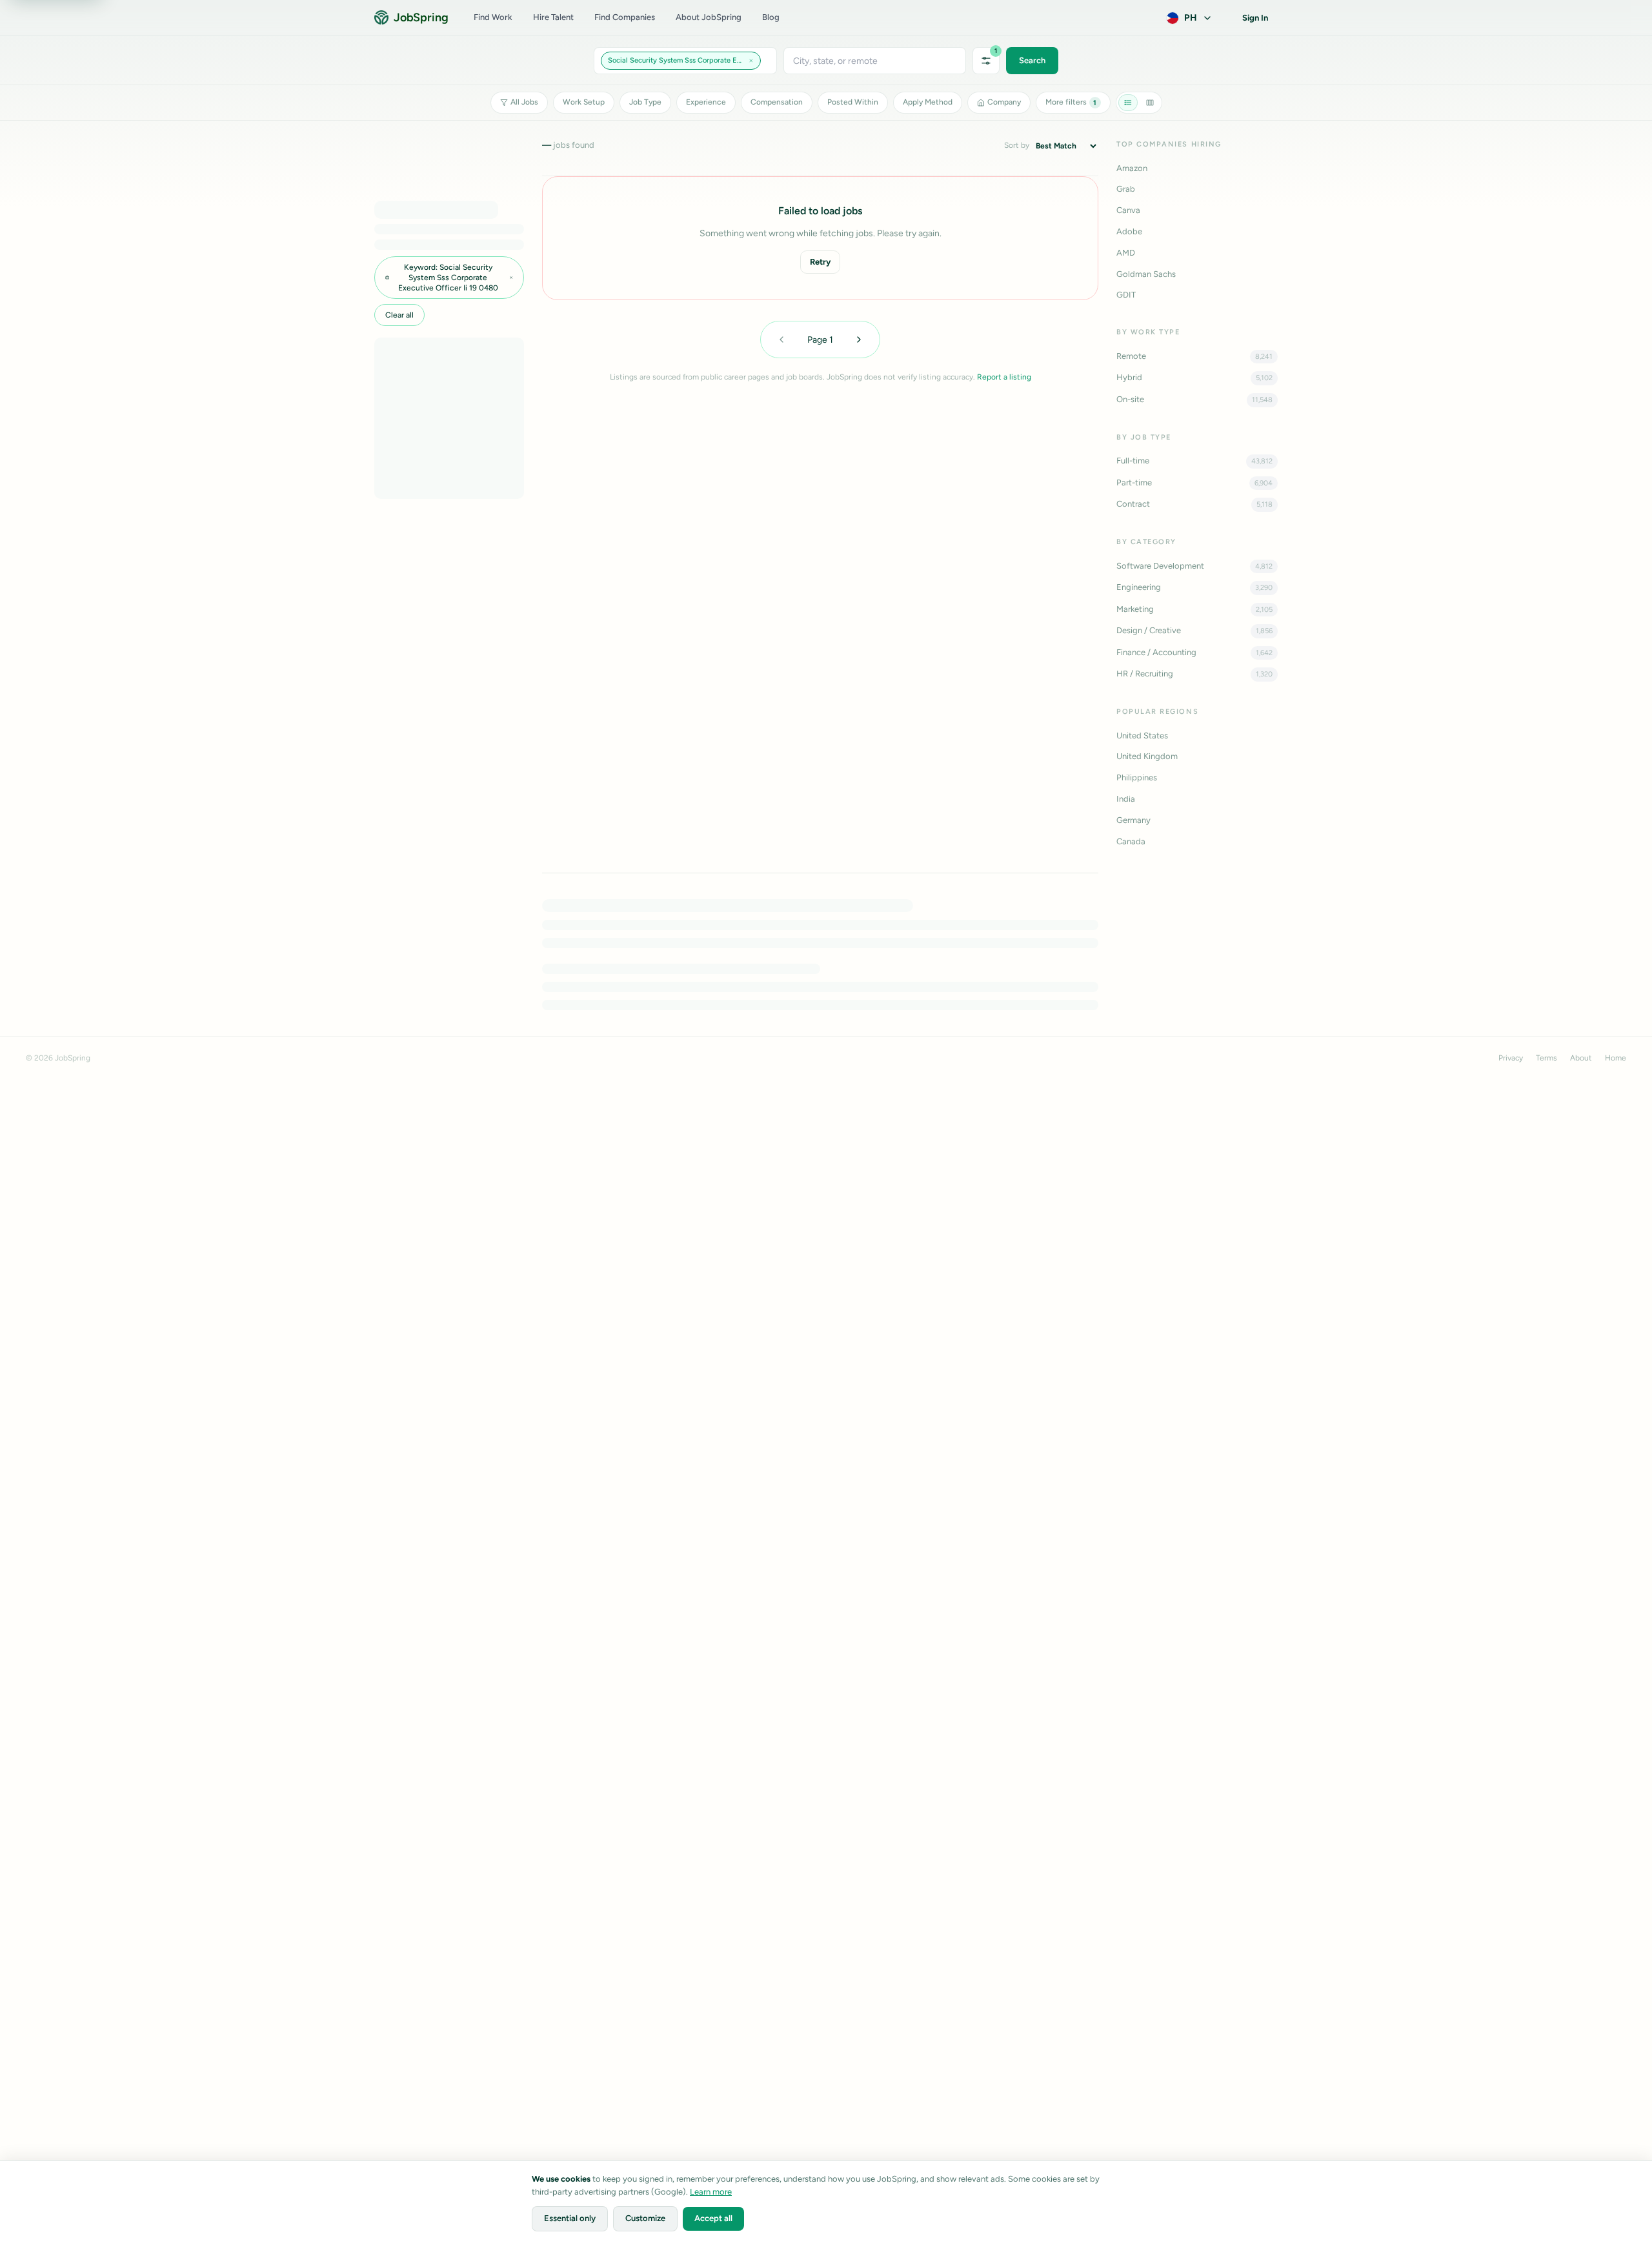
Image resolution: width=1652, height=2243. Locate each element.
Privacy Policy (1040, 1325)
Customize (645, 2218)
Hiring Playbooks (904, 1368)
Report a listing (1004, 377)
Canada (1131, 841)
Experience (706, 102)
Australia (1173, 1411)
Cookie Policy (1040, 1368)
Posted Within (853, 102)
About (1581, 1058)
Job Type (645, 102)
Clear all (399, 315)
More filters (1071, 102)
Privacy (1511, 1058)
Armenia (1172, 1390)
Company (1004, 102)
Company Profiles (852, 1495)
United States (1142, 736)
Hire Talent (553, 17)
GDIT (1126, 295)
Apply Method (928, 102)
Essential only (570, 2218)
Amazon (1132, 168)
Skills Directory (460, 1495)
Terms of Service (1045, 1347)
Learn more (711, 2192)
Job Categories (777, 1495)
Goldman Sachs (1146, 274)
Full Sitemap (895, 1390)
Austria (1170, 1433)
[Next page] (859, 340)
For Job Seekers (902, 1325)
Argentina (1175, 1368)
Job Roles (398, 1495)
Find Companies (625, 17)
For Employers (899, 1347)
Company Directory (766, 1368)
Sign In (1255, 18)
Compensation (777, 102)
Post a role (871, 1240)
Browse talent (788, 1240)
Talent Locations (704, 1495)
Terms (1546, 1058)
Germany (1133, 820)
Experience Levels (537, 1495)
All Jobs (524, 102)
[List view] (1128, 103)
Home (1616, 1058)
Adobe (1129, 231)
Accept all (713, 2218)
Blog (771, 17)
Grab (1126, 189)
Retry (820, 262)
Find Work (493, 17)
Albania (1171, 1325)
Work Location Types (622, 1495)
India (1126, 799)
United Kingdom (1147, 756)
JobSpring (421, 17)
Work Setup (584, 102)
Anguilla (1172, 1347)
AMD (1126, 253)
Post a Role (750, 1390)
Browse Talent (755, 1325)
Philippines (1137, 777)
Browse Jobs (753, 1347)
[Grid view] (1150, 103)
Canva (1128, 210)
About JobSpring (709, 17)
